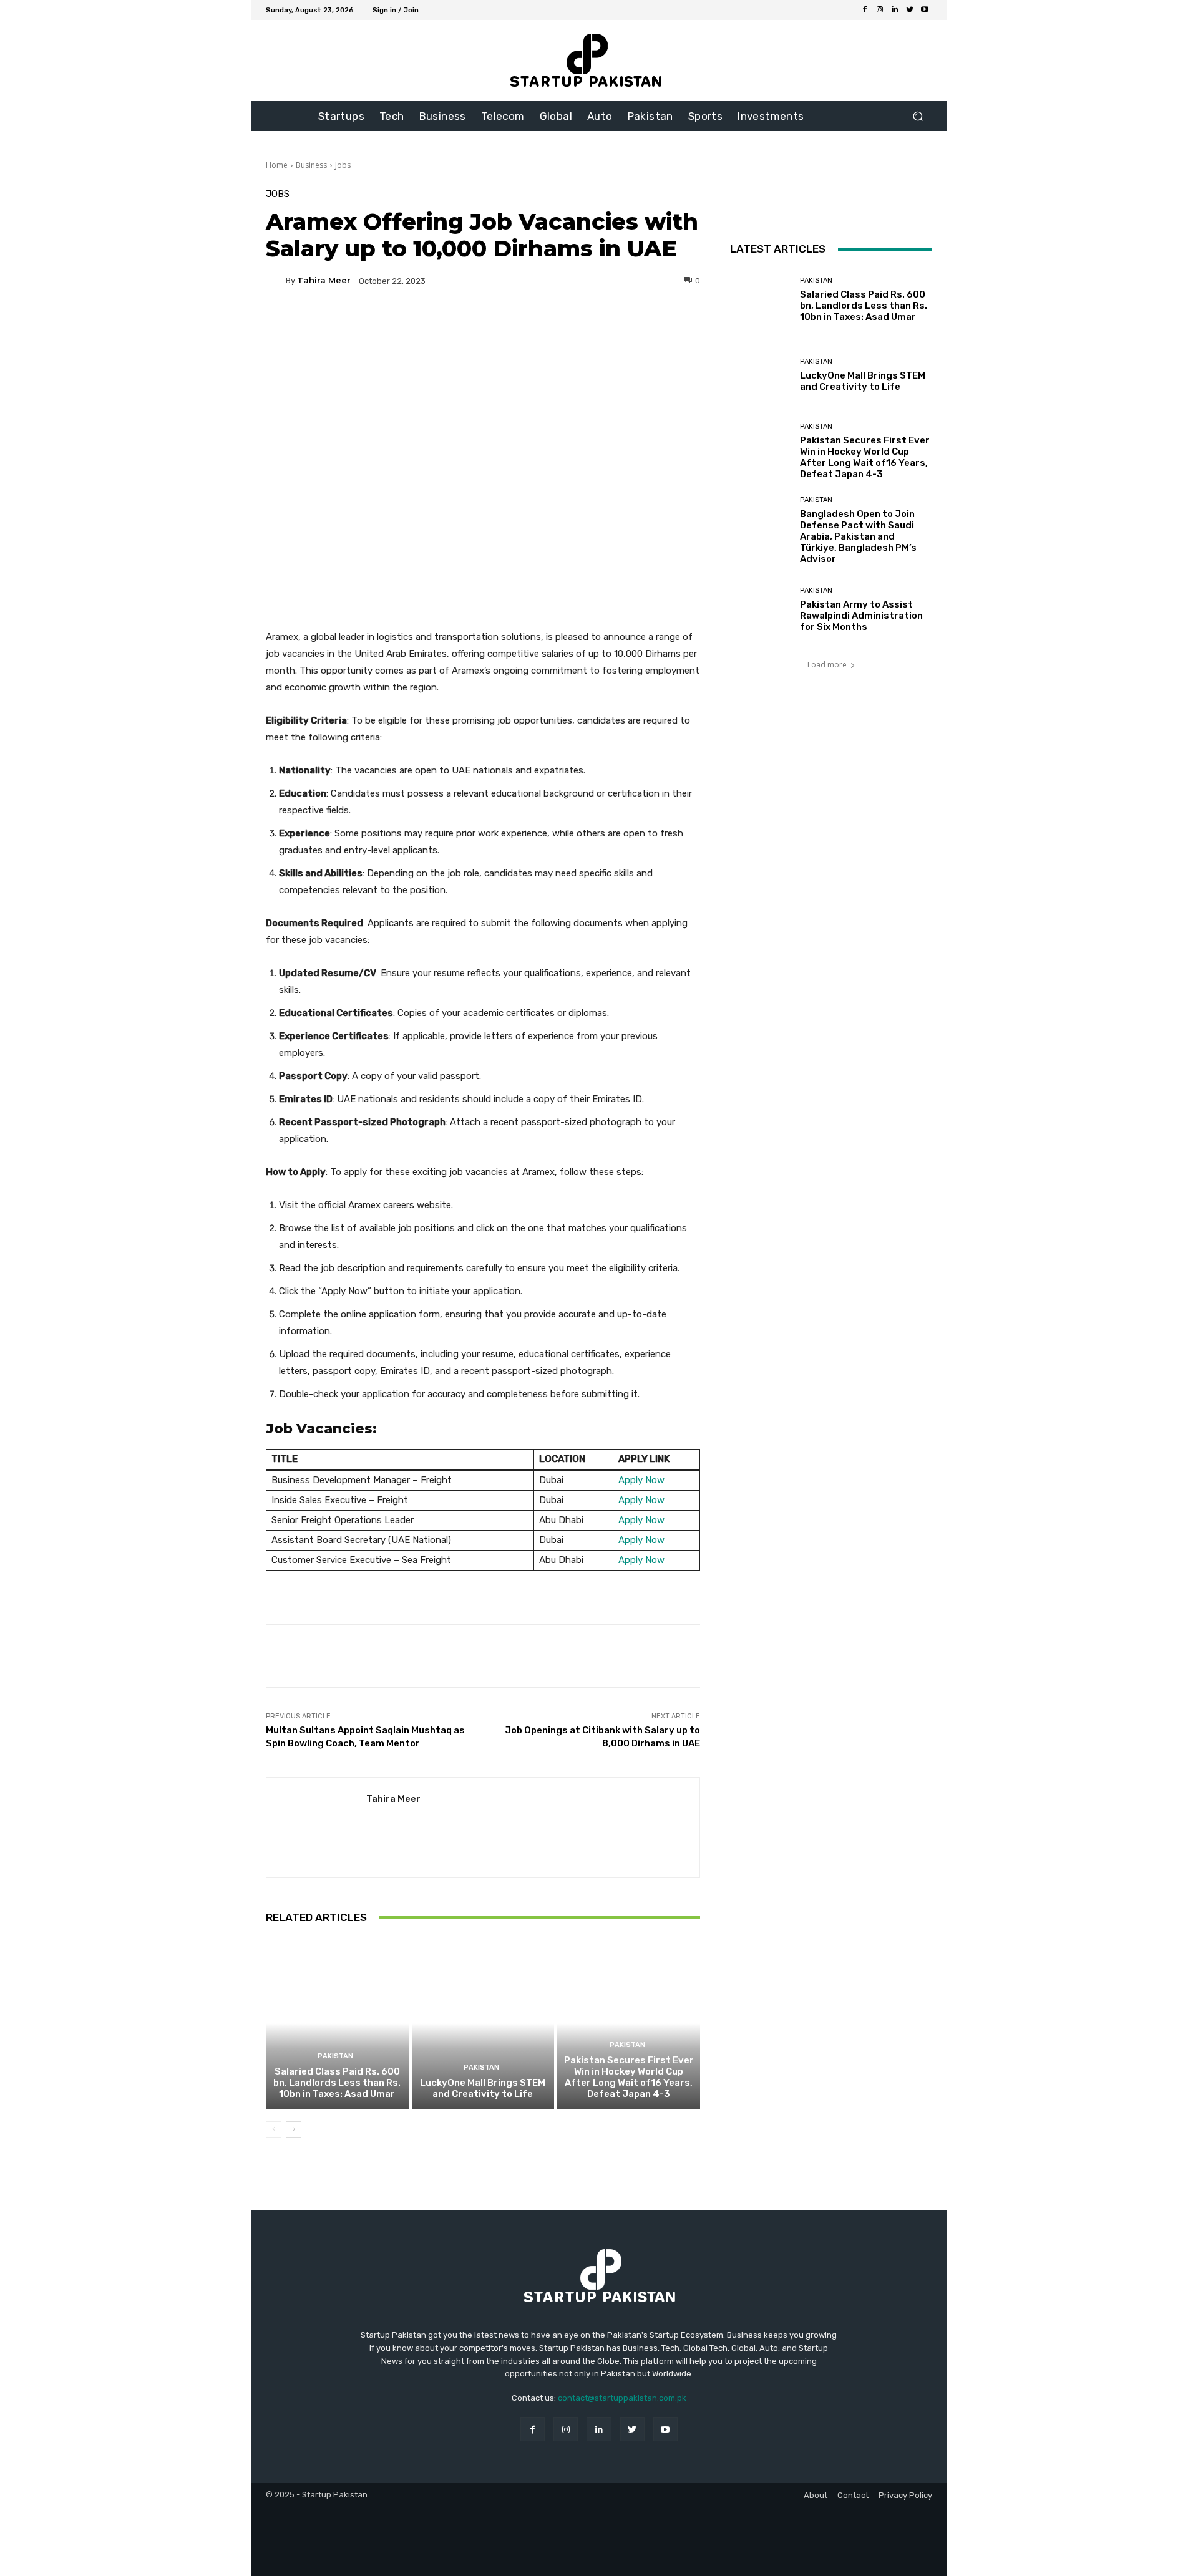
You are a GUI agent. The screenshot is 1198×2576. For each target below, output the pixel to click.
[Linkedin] (895, 10)
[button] (918, 116)
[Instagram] (880, 10)
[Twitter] (910, 10)
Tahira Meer (324, 280)
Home (277, 165)
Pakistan (335, 2056)
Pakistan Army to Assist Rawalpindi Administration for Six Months (861, 616)
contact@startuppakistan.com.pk (622, 2398)
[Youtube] (925, 10)
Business (311, 165)
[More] (603, 324)
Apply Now (641, 1480)
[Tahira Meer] (276, 281)
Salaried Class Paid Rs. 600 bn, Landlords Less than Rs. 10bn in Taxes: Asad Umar (337, 2083)
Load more (827, 665)
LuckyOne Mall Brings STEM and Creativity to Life (483, 2088)
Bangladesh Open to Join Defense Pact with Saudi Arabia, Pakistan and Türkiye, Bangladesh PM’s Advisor (858, 536)
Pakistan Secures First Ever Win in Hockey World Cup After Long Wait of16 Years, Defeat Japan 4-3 (629, 2077)
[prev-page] (274, 2129)
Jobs (343, 165)
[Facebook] (865, 10)
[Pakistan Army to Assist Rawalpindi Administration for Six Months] (760, 610)
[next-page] (294, 2129)
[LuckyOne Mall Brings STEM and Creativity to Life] (483, 2023)
